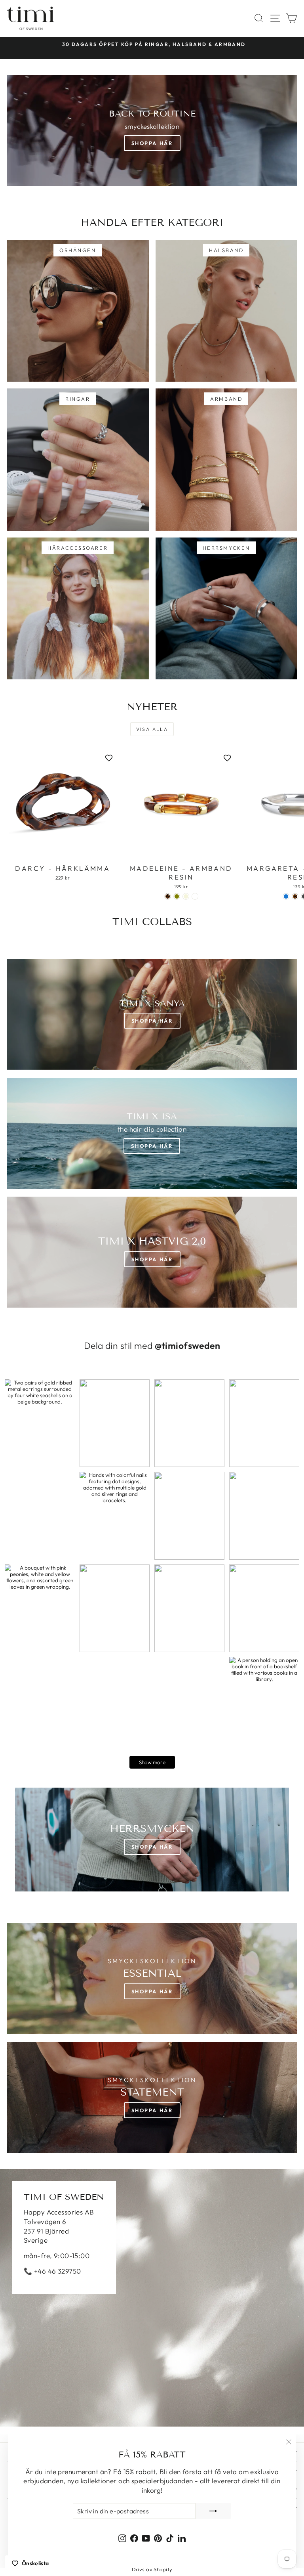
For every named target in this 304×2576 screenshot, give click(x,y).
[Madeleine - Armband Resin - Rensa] (195, 896)
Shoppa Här (152, 143)
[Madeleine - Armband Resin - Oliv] (177, 896)
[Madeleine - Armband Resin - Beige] (186, 896)
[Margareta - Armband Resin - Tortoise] (295, 896)
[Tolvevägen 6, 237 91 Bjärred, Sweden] (152, 2298)
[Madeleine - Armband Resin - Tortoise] (168, 896)
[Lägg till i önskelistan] (109, 758)
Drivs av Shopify (152, 2569)
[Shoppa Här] (152, 1133)
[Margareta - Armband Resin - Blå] (286, 896)
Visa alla (152, 729)
